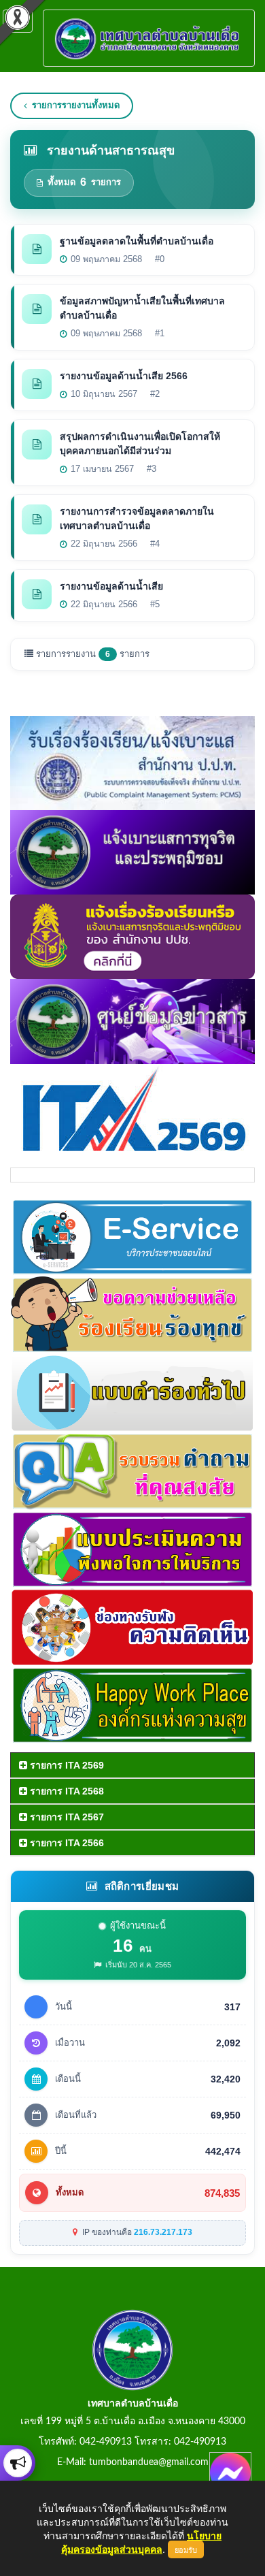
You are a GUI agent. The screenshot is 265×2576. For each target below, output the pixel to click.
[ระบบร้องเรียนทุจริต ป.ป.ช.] (18, 2463)
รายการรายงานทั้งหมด (76, 105)
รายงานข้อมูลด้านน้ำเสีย (111, 586)
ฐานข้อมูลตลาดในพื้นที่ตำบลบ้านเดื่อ (137, 241)
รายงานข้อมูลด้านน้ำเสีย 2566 (124, 376)
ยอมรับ (186, 2549)
